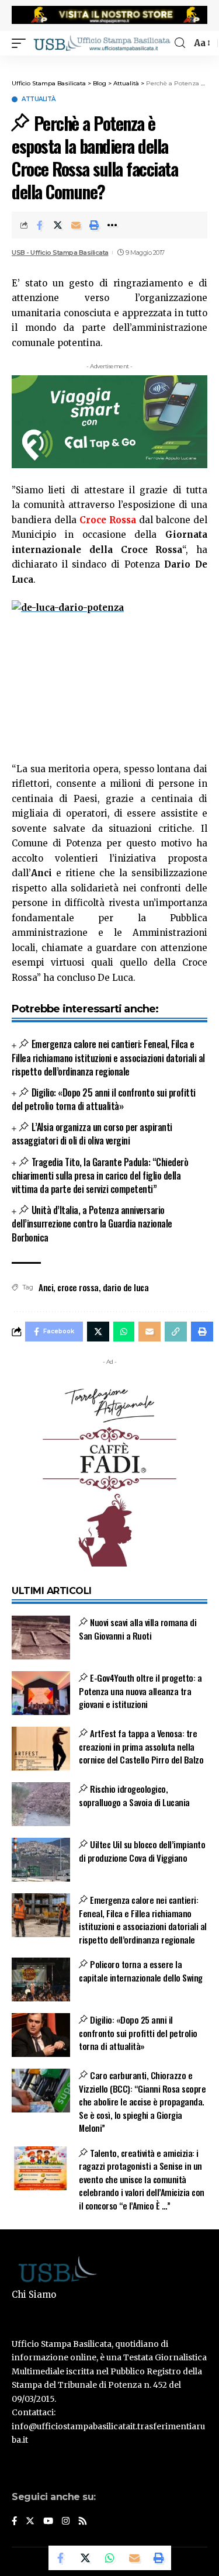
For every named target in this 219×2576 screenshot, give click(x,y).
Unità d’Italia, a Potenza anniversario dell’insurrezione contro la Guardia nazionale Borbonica (92, 1223)
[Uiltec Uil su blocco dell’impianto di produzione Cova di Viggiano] (41, 1860)
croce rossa (78, 1287)
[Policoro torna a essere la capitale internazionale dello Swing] (41, 1979)
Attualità (39, 99)
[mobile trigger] (22, 43)
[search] (180, 43)
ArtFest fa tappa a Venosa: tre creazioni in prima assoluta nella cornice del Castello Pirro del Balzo (141, 1746)
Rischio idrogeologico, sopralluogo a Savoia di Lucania (134, 1795)
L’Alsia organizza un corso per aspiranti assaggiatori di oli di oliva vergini (92, 1134)
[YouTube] (48, 2522)
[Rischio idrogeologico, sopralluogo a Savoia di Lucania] (41, 1804)
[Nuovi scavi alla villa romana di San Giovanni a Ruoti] (41, 1638)
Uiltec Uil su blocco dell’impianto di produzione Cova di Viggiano (142, 1851)
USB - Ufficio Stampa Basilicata (60, 253)
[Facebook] (14, 2522)
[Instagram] (66, 2522)
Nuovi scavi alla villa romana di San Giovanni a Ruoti (138, 1629)
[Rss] (83, 2522)
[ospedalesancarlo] (109, 63)
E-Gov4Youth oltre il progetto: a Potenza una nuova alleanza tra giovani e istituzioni (140, 1691)
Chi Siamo (34, 2295)
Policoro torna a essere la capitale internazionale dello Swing (141, 1971)
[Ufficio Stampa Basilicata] (102, 43)
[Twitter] (30, 2522)
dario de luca (126, 1287)
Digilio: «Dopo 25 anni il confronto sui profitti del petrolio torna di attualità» (104, 1099)
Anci (46, 1287)
